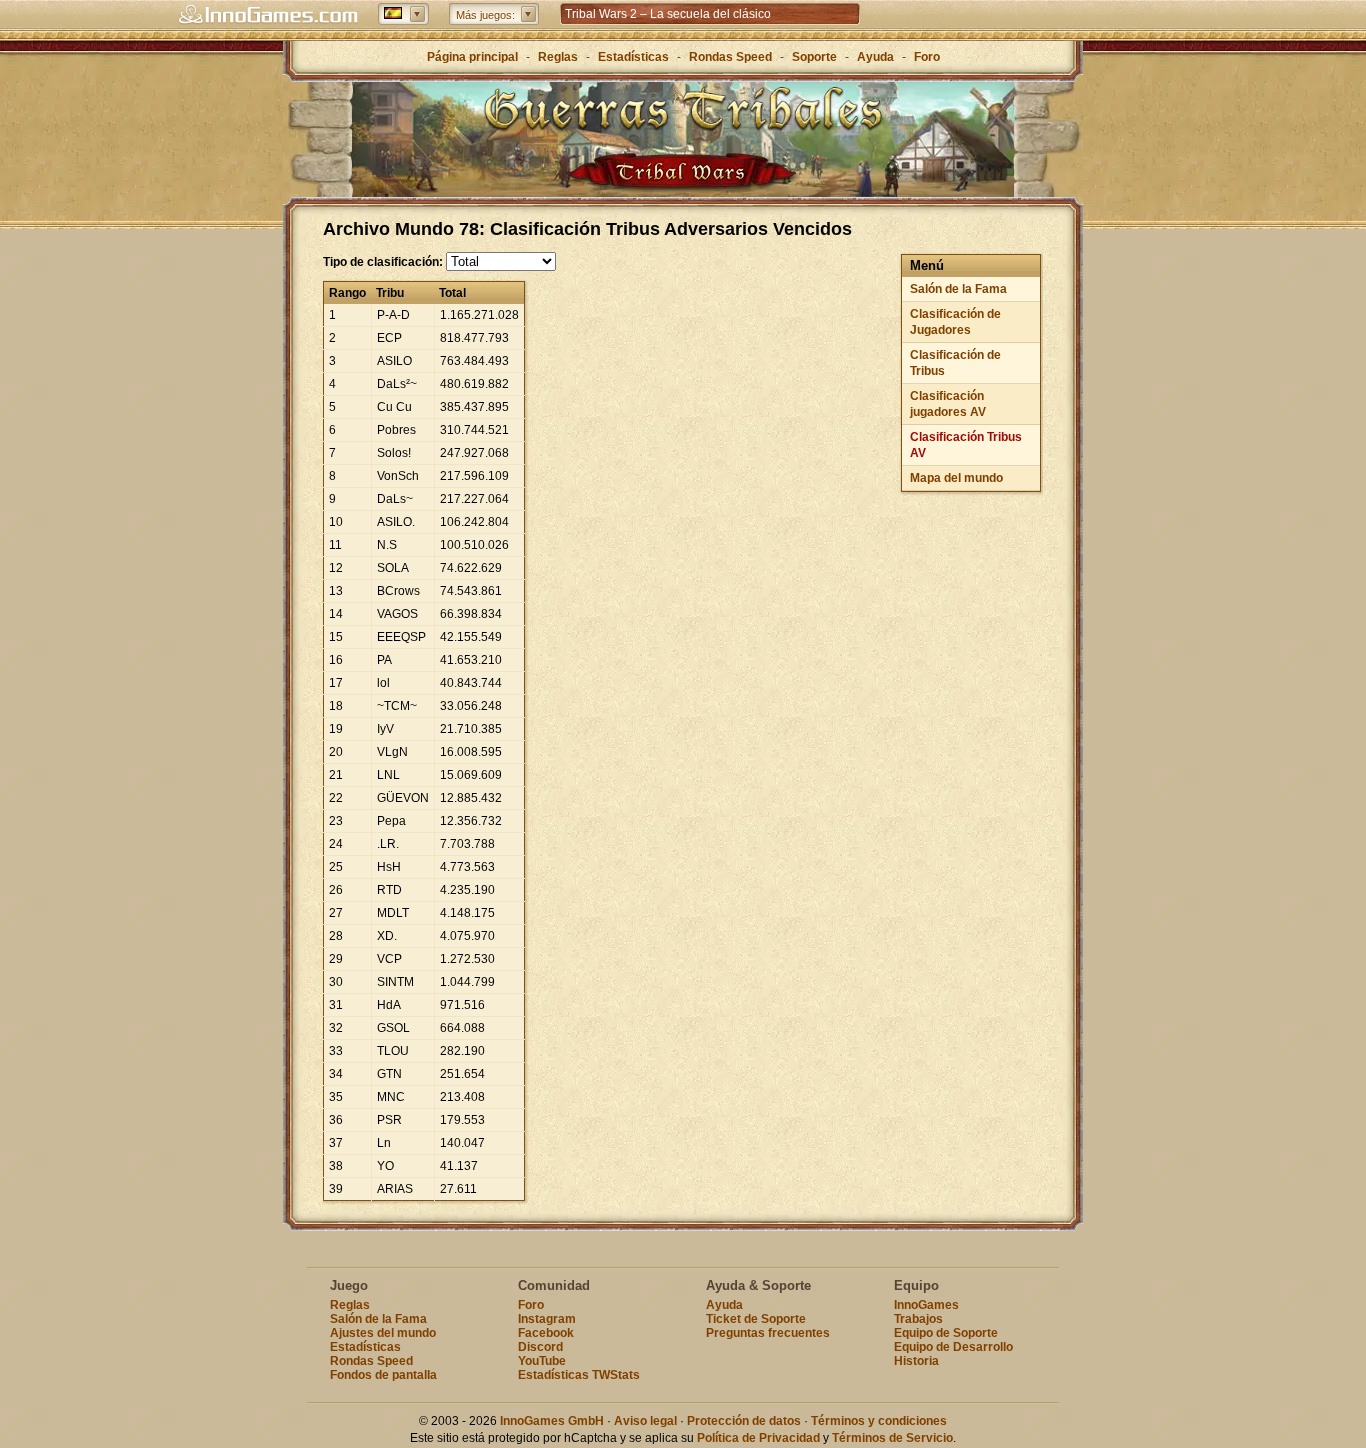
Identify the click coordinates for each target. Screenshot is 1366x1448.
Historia (916, 1361)
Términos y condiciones (879, 1421)
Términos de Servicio (892, 1438)
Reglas (558, 57)
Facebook (546, 1333)
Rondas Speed (730, 57)
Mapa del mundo (956, 478)
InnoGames (926, 1305)
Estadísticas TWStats (579, 1375)
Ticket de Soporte (756, 1319)
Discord (540, 1347)
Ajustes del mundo (383, 1333)
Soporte (814, 57)
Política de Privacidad (758, 1438)
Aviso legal (645, 1421)
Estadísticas (633, 57)
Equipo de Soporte (946, 1333)
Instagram (547, 1319)
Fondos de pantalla (383, 1375)
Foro (927, 57)
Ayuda (875, 57)
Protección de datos (744, 1421)
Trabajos (918, 1319)
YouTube (542, 1361)
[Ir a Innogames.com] (268, 15)
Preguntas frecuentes (768, 1333)
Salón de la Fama (958, 289)
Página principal (472, 57)
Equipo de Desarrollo (953, 1347)
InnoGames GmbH (552, 1421)
